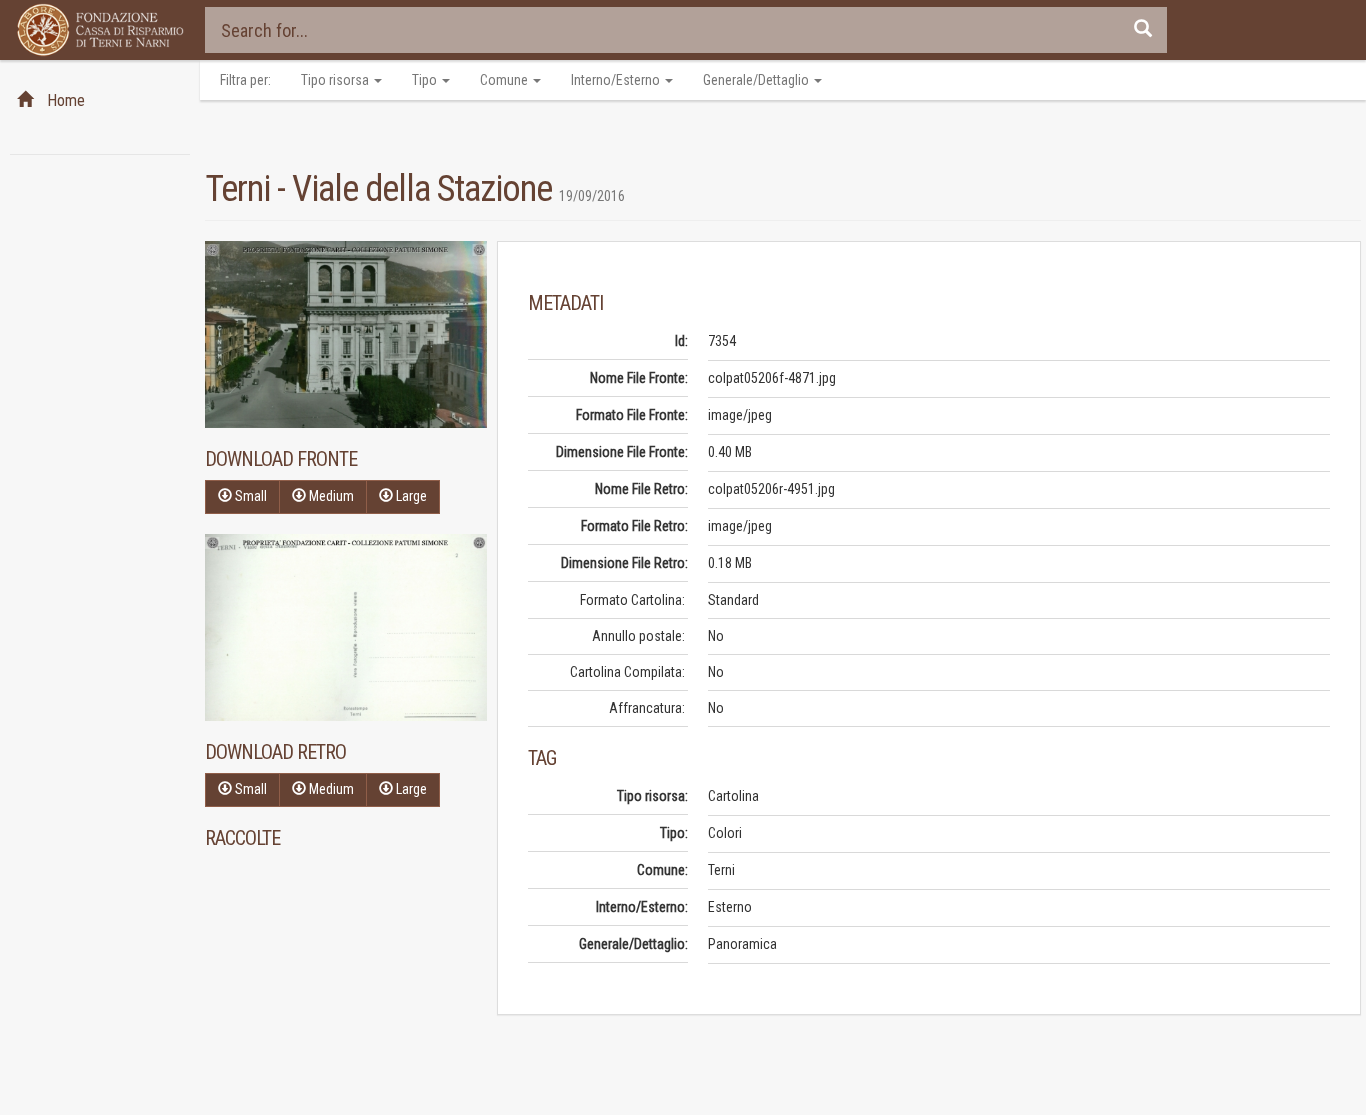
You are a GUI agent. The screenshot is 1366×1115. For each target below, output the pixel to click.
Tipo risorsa (336, 80)
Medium (330, 496)
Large (410, 496)
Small (249, 496)
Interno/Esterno (617, 80)
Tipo (426, 80)
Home (64, 100)
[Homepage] (100, 30)
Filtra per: (245, 80)
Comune (505, 80)
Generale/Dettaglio (757, 80)
